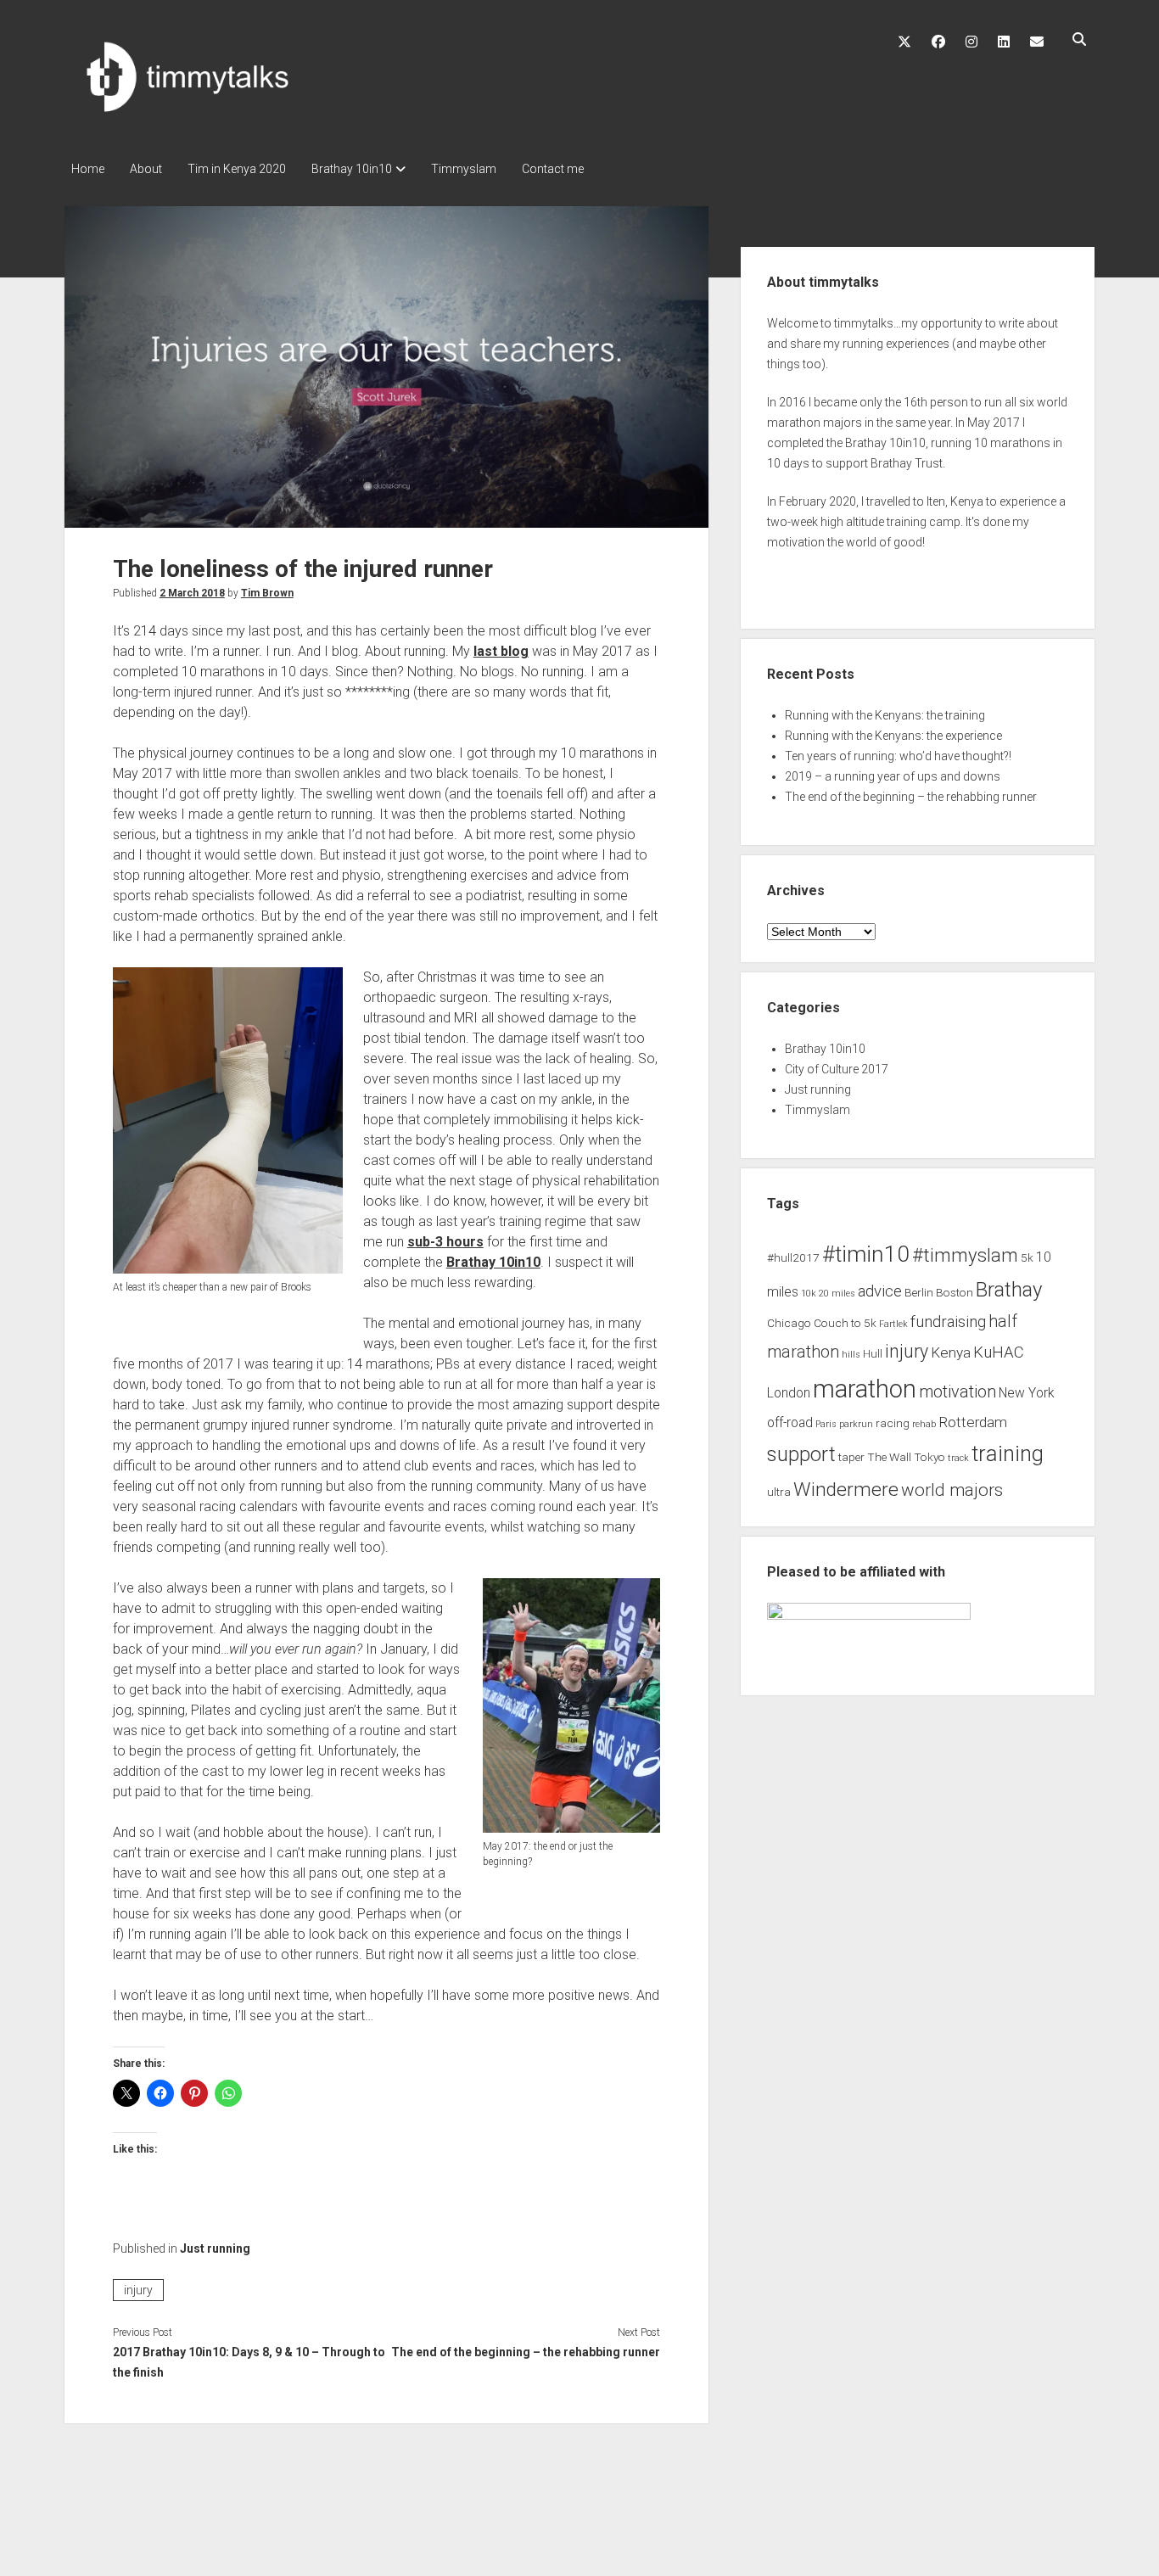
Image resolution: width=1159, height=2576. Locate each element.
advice (880, 1291)
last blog (501, 651)
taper (851, 1457)
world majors (952, 1490)
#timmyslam (965, 1255)
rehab (924, 1424)
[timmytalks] (209, 115)
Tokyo (929, 1457)
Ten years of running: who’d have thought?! (898, 756)
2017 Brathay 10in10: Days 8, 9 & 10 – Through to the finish (249, 2362)
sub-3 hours (445, 1242)
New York (1027, 1393)
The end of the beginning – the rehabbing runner (526, 2352)
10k (809, 1294)
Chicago (789, 1323)
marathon (865, 1389)
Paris (826, 1424)
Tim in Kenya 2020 (237, 169)
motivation (957, 1392)
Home (88, 169)
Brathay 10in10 (352, 169)
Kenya (951, 1352)
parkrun (856, 1424)
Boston (955, 1292)
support (801, 1454)
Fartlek (893, 1324)
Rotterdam (973, 1422)
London (789, 1393)
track (958, 1458)
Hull (873, 1353)
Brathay (1009, 1290)
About (146, 169)
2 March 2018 (192, 593)
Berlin (919, 1292)
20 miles (837, 1294)
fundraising (948, 1322)
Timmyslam (464, 169)
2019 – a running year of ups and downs (893, 776)
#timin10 (866, 1254)
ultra (779, 1492)
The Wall (889, 1457)
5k (1027, 1257)
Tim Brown (267, 593)
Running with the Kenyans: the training (885, 715)
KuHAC (999, 1352)
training (1008, 1453)
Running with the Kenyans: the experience (893, 736)
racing (893, 1423)
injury (138, 2290)
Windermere (846, 1490)
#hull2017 (793, 1257)
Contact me (553, 169)
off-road (790, 1423)
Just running (215, 2248)
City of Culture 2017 (837, 1069)
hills (851, 1355)
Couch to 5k (845, 1323)
